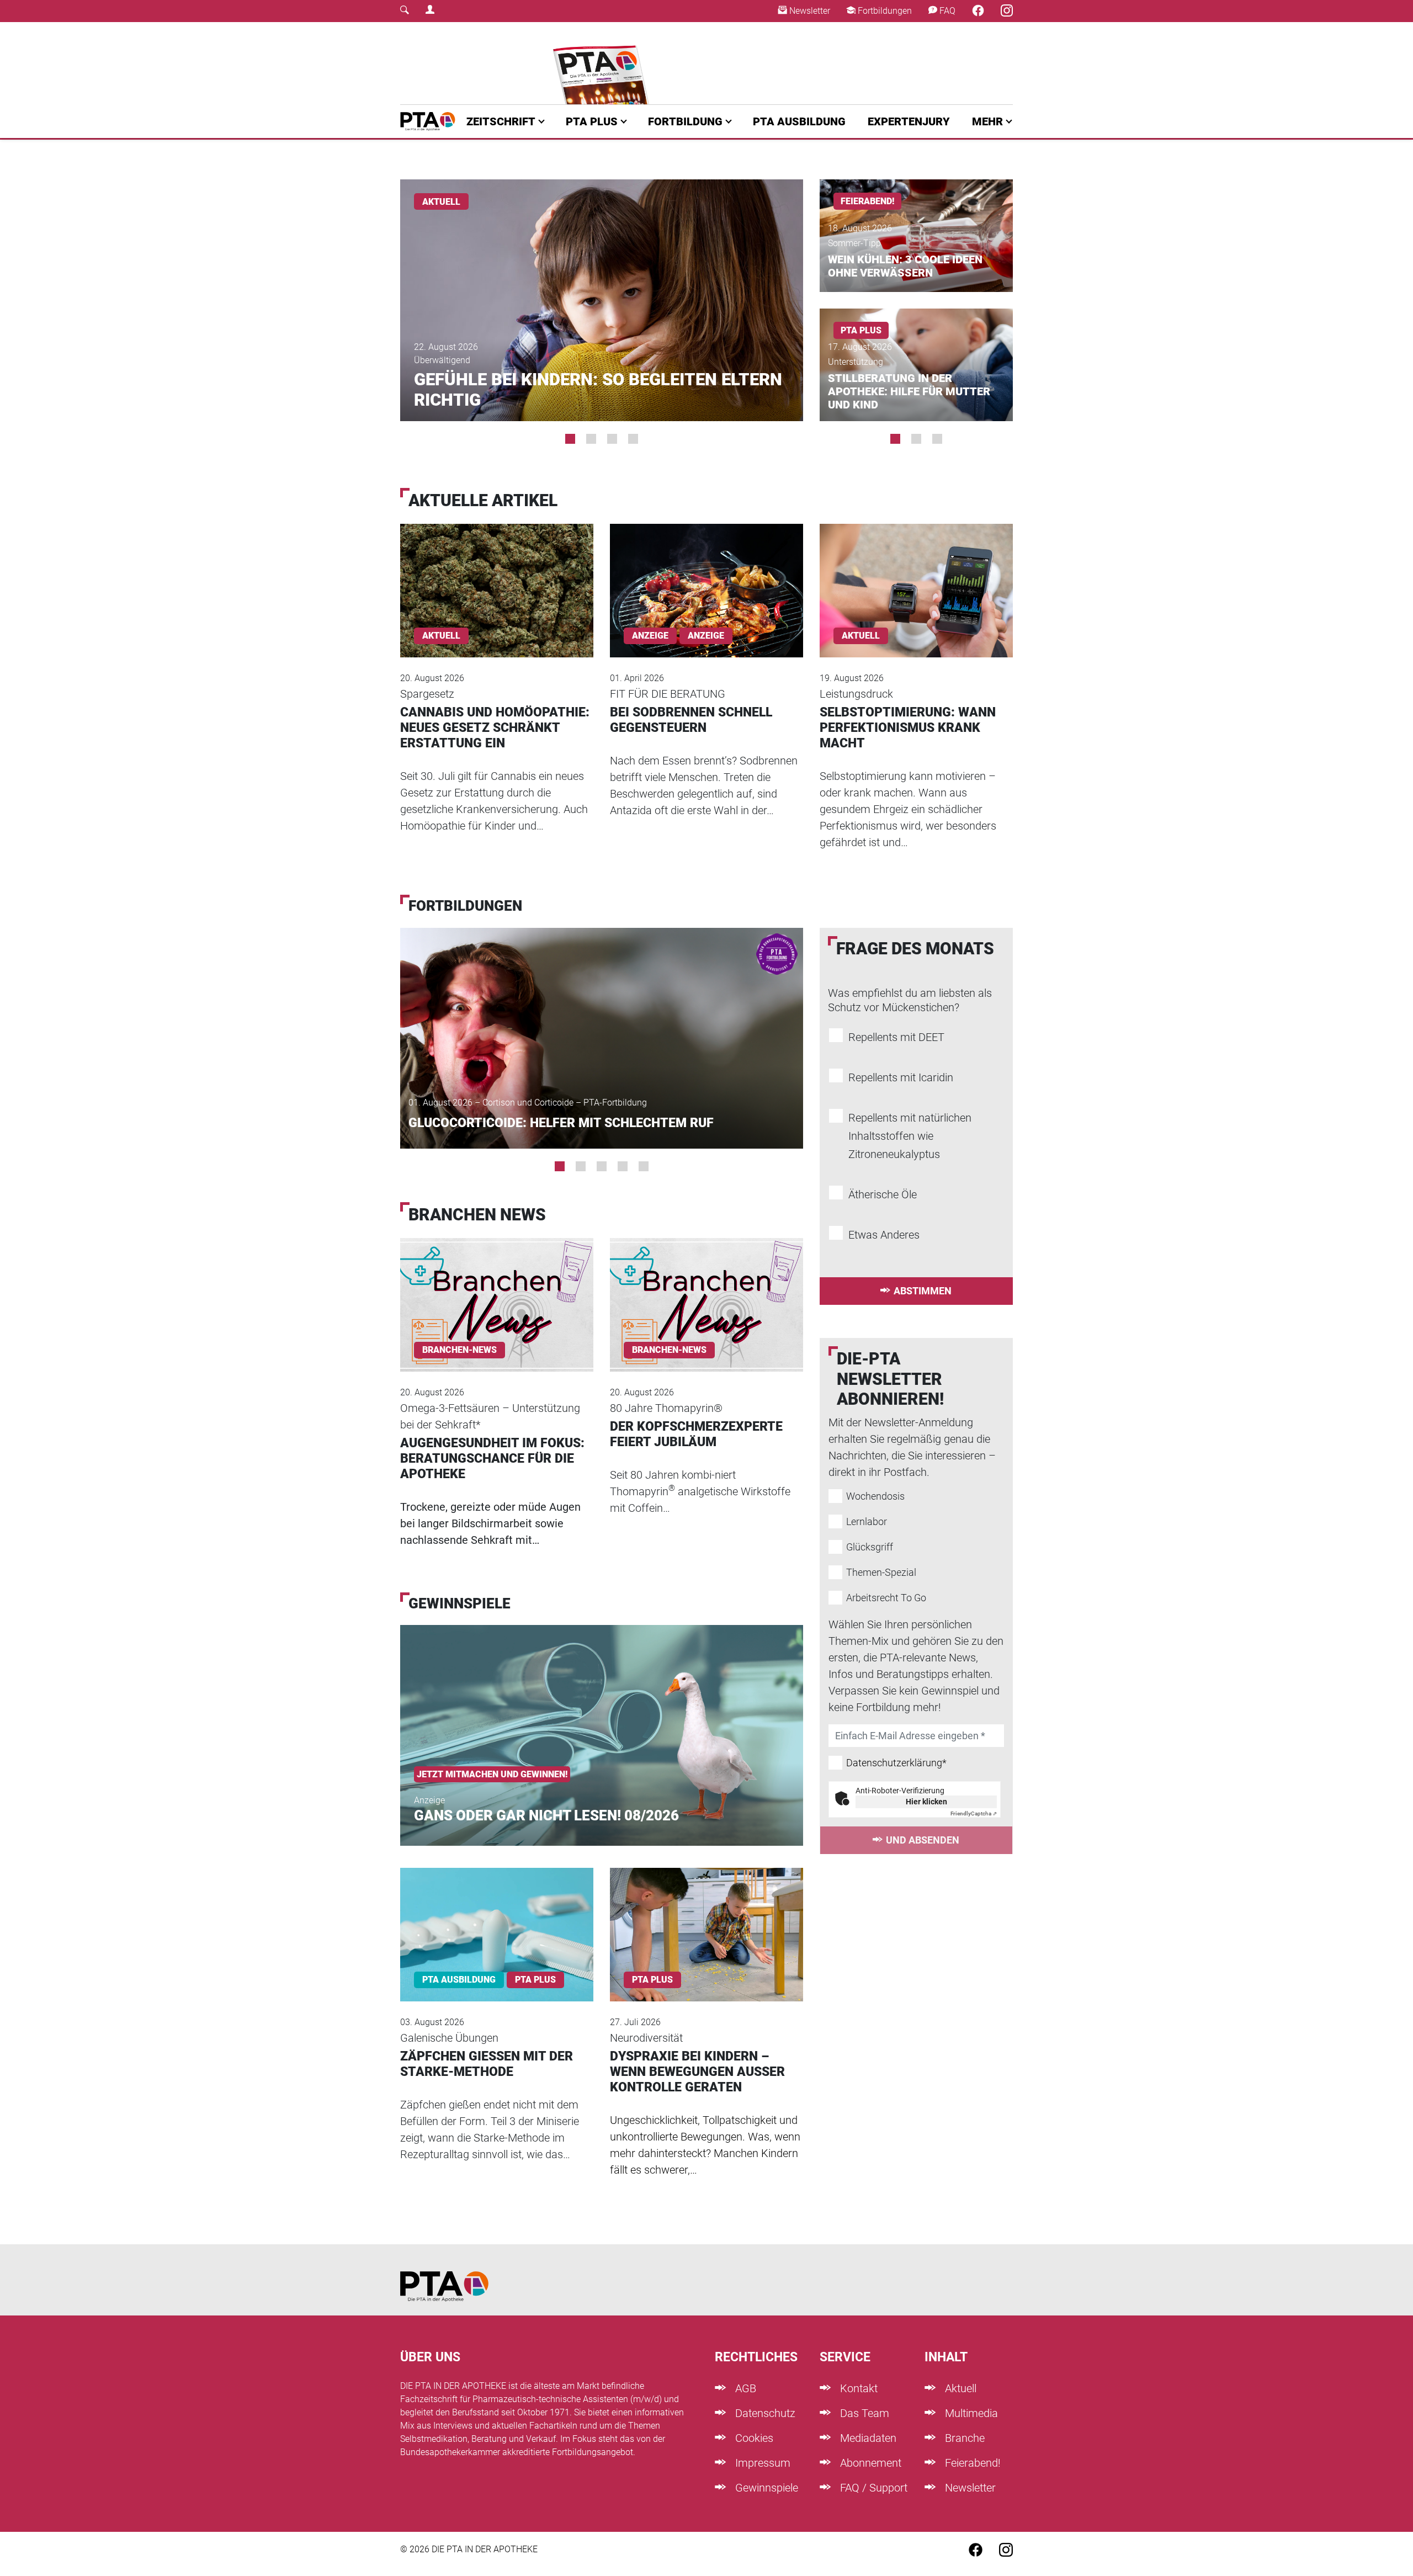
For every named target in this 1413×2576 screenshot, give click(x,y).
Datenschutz (764, 2413)
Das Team (863, 2413)
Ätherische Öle (883, 1194)
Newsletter (809, 11)
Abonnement (869, 2463)
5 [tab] (644, 1166)
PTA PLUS (592, 121)
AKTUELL (441, 202)
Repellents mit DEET (896, 1037)
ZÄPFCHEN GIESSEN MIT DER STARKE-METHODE (487, 2064)
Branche (963, 2438)
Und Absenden (923, 1840)
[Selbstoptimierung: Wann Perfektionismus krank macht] (916, 575)
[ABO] (603, 63)
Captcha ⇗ (974, 1813)
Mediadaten (867, 2438)
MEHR (987, 121)
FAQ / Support (872, 2488)
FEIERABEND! (867, 201)
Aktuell (959, 2388)
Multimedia (970, 2413)
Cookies (753, 2438)
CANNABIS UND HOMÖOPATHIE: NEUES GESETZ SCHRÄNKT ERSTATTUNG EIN (495, 728)
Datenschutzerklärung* (896, 1763)
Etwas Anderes (884, 1235)
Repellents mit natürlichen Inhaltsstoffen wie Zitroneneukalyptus (910, 1136)
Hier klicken (926, 1802)
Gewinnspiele (765, 2488)
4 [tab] (633, 439)
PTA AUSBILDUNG (799, 121)
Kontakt (857, 2388)
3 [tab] (612, 439)
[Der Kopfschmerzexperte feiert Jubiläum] (706, 1290)
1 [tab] (570, 439)
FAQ (946, 11)
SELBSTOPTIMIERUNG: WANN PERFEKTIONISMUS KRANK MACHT (908, 728)
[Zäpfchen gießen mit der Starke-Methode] (497, 1920)
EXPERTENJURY (909, 121)
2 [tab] (591, 439)
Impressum (761, 2463)
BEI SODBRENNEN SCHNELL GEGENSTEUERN (691, 720)
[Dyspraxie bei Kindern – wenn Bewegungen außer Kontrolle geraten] (706, 1920)
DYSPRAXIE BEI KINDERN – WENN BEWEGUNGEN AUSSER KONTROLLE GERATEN (697, 2072)
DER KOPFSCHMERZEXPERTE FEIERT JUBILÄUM (696, 1434)
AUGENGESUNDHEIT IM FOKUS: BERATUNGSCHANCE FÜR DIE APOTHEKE (492, 1459)
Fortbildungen (884, 11)
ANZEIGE (706, 636)
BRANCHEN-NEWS (460, 1350)
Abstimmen (923, 1291)
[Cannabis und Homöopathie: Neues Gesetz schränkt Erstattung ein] (497, 575)
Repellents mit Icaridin (901, 1077)
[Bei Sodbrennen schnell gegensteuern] (706, 575)
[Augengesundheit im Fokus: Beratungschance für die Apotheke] (497, 1290)
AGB (744, 2388)
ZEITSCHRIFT (501, 121)
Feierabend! (971, 2463)
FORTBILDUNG (685, 121)
